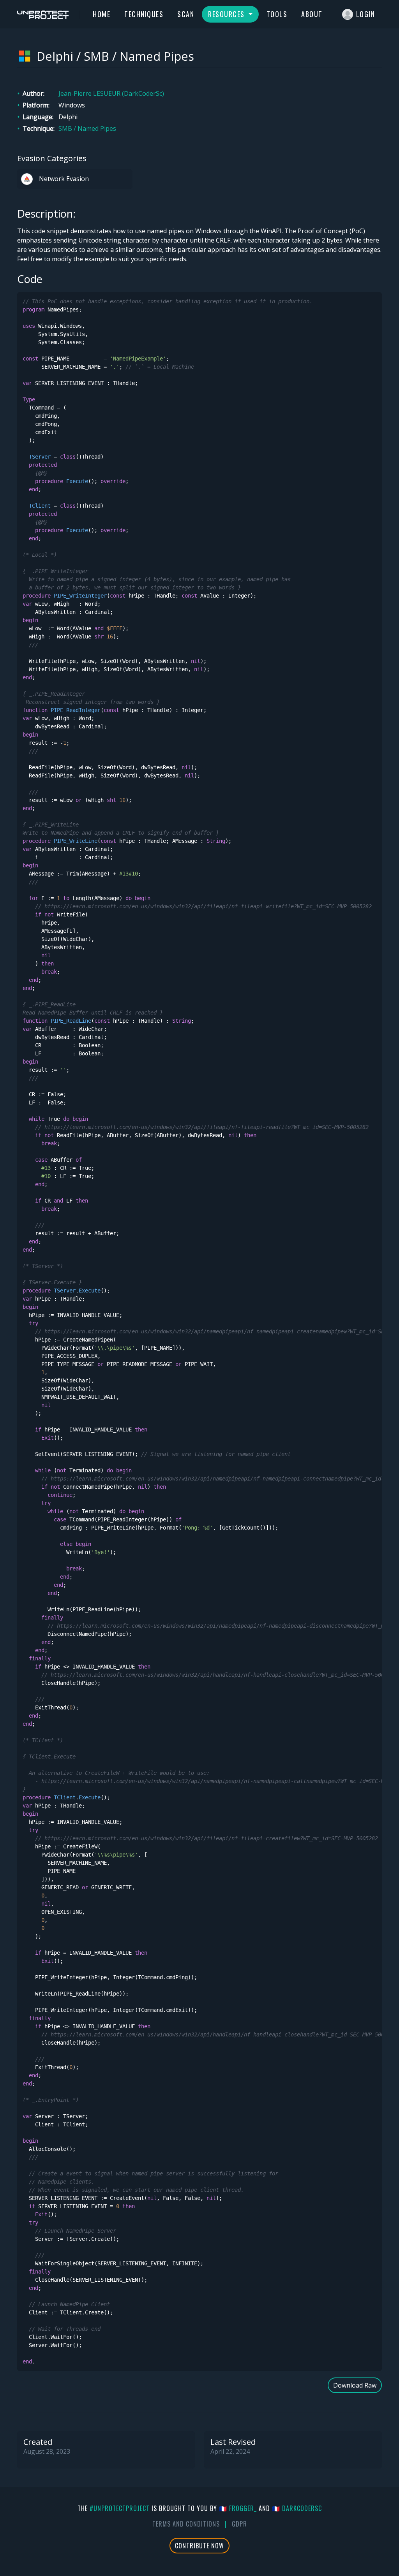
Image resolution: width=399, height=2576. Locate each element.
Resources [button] (227, 14)
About (312, 14)
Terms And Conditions (186, 2524)
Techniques (144, 14)
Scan (186, 14)
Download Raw (355, 2385)
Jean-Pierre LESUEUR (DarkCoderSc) (111, 93)
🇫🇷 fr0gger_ (238, 2508)
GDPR (239, 2524)
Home (102, 14)
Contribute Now (199, 2546)
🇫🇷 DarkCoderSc (297, 2508)
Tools (277, 14)
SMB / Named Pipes (87, 128)
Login (366, 14)
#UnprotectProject (120, 2508)
